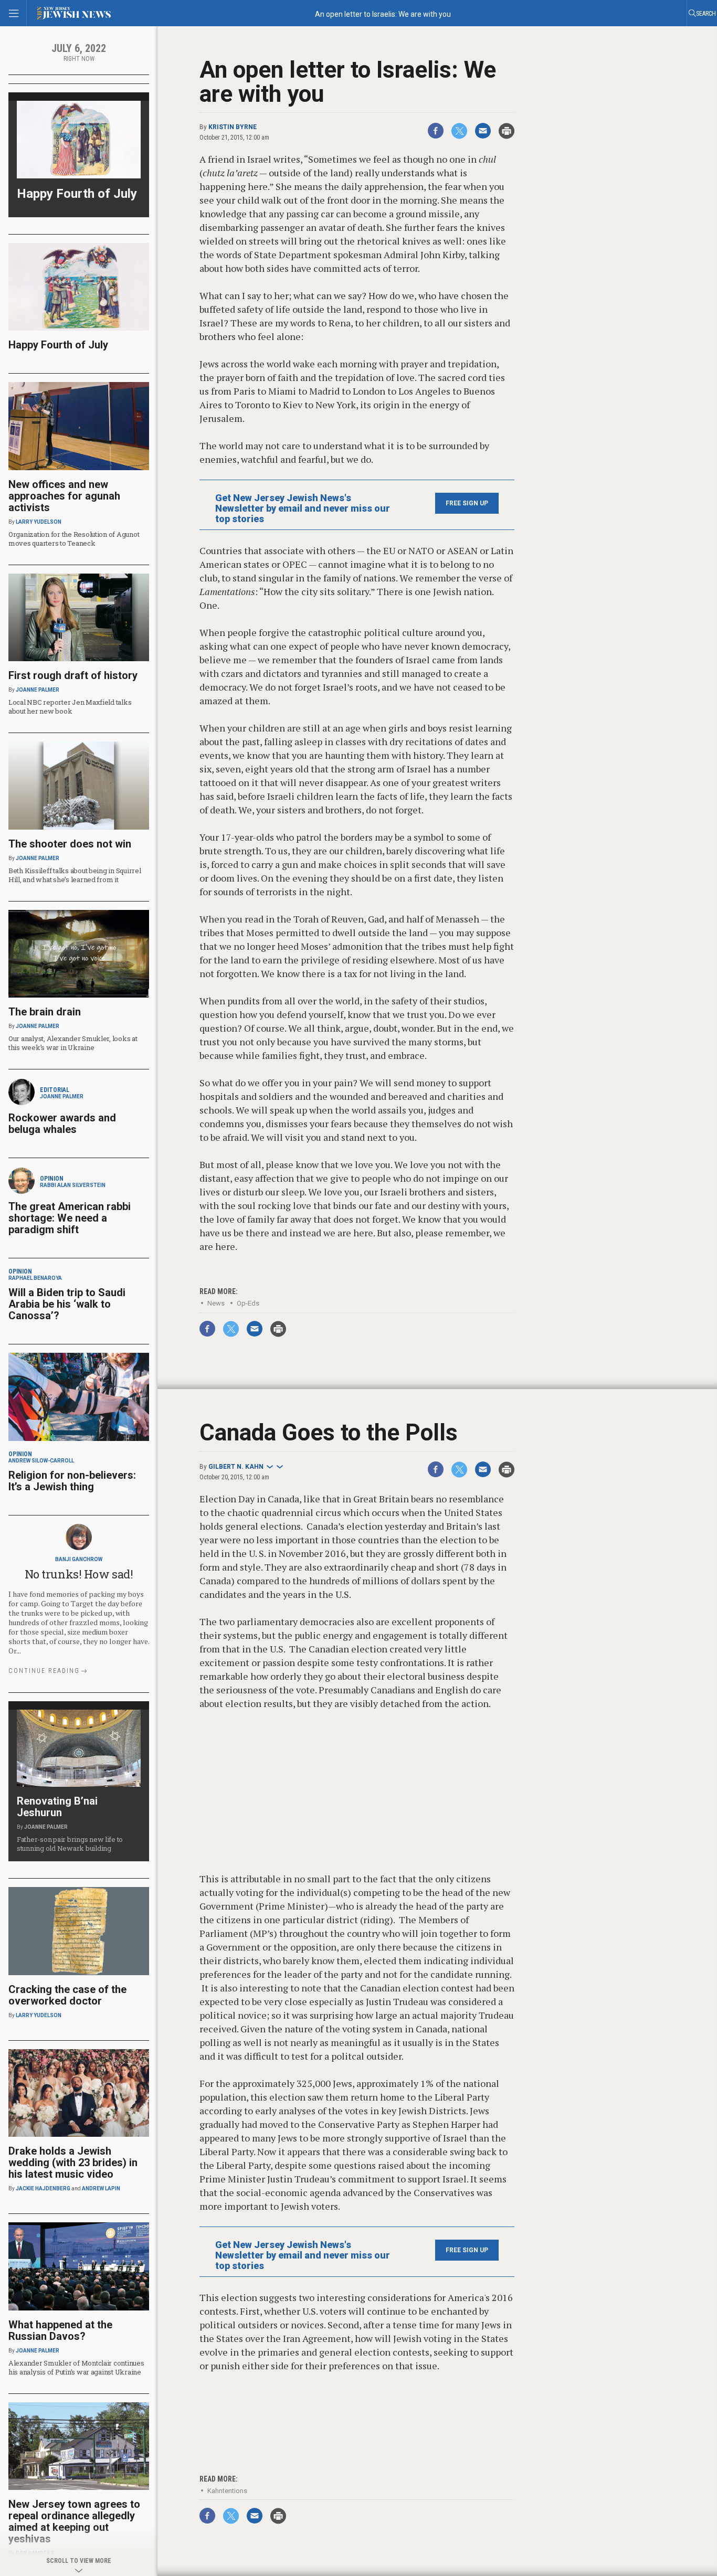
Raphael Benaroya (35, 1278)
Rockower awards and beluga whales (62, 1123)
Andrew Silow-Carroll (41, 1461)
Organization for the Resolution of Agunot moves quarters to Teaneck (74, 539)
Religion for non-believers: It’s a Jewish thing (72, 1481)
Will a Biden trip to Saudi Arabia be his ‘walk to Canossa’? (67, 1304)
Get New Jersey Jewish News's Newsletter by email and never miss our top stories (303, 508)
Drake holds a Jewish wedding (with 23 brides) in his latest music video (73, 2162)
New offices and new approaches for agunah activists (64, 496)
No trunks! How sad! (79, 1574)
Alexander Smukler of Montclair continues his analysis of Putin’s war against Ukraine (76, 2367)
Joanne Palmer (38, 690)
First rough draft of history (73, 675)
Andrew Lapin (101, 2188)
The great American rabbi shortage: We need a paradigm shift (70, 1218)
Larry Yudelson (39, 522)
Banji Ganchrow (79, 1559)
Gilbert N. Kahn (236, 1467)
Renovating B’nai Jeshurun (57, 1807)
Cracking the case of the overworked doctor (67, 1995)
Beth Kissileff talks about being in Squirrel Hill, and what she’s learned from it (75, 875)
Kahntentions (227, 2491)
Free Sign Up (467, 503)
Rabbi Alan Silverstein (73, 1185)
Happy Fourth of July (77, 194)
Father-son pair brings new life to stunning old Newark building (70, 1844)
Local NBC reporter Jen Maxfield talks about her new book (70, 707)
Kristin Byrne (233, 127)
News (216, 1303)
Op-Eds (248, 1303)
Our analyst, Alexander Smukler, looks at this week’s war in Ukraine (73, 1043)
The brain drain (45, 1012)
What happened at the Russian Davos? (60, 2330)
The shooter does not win (70, 844)
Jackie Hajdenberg (43, 2188)
